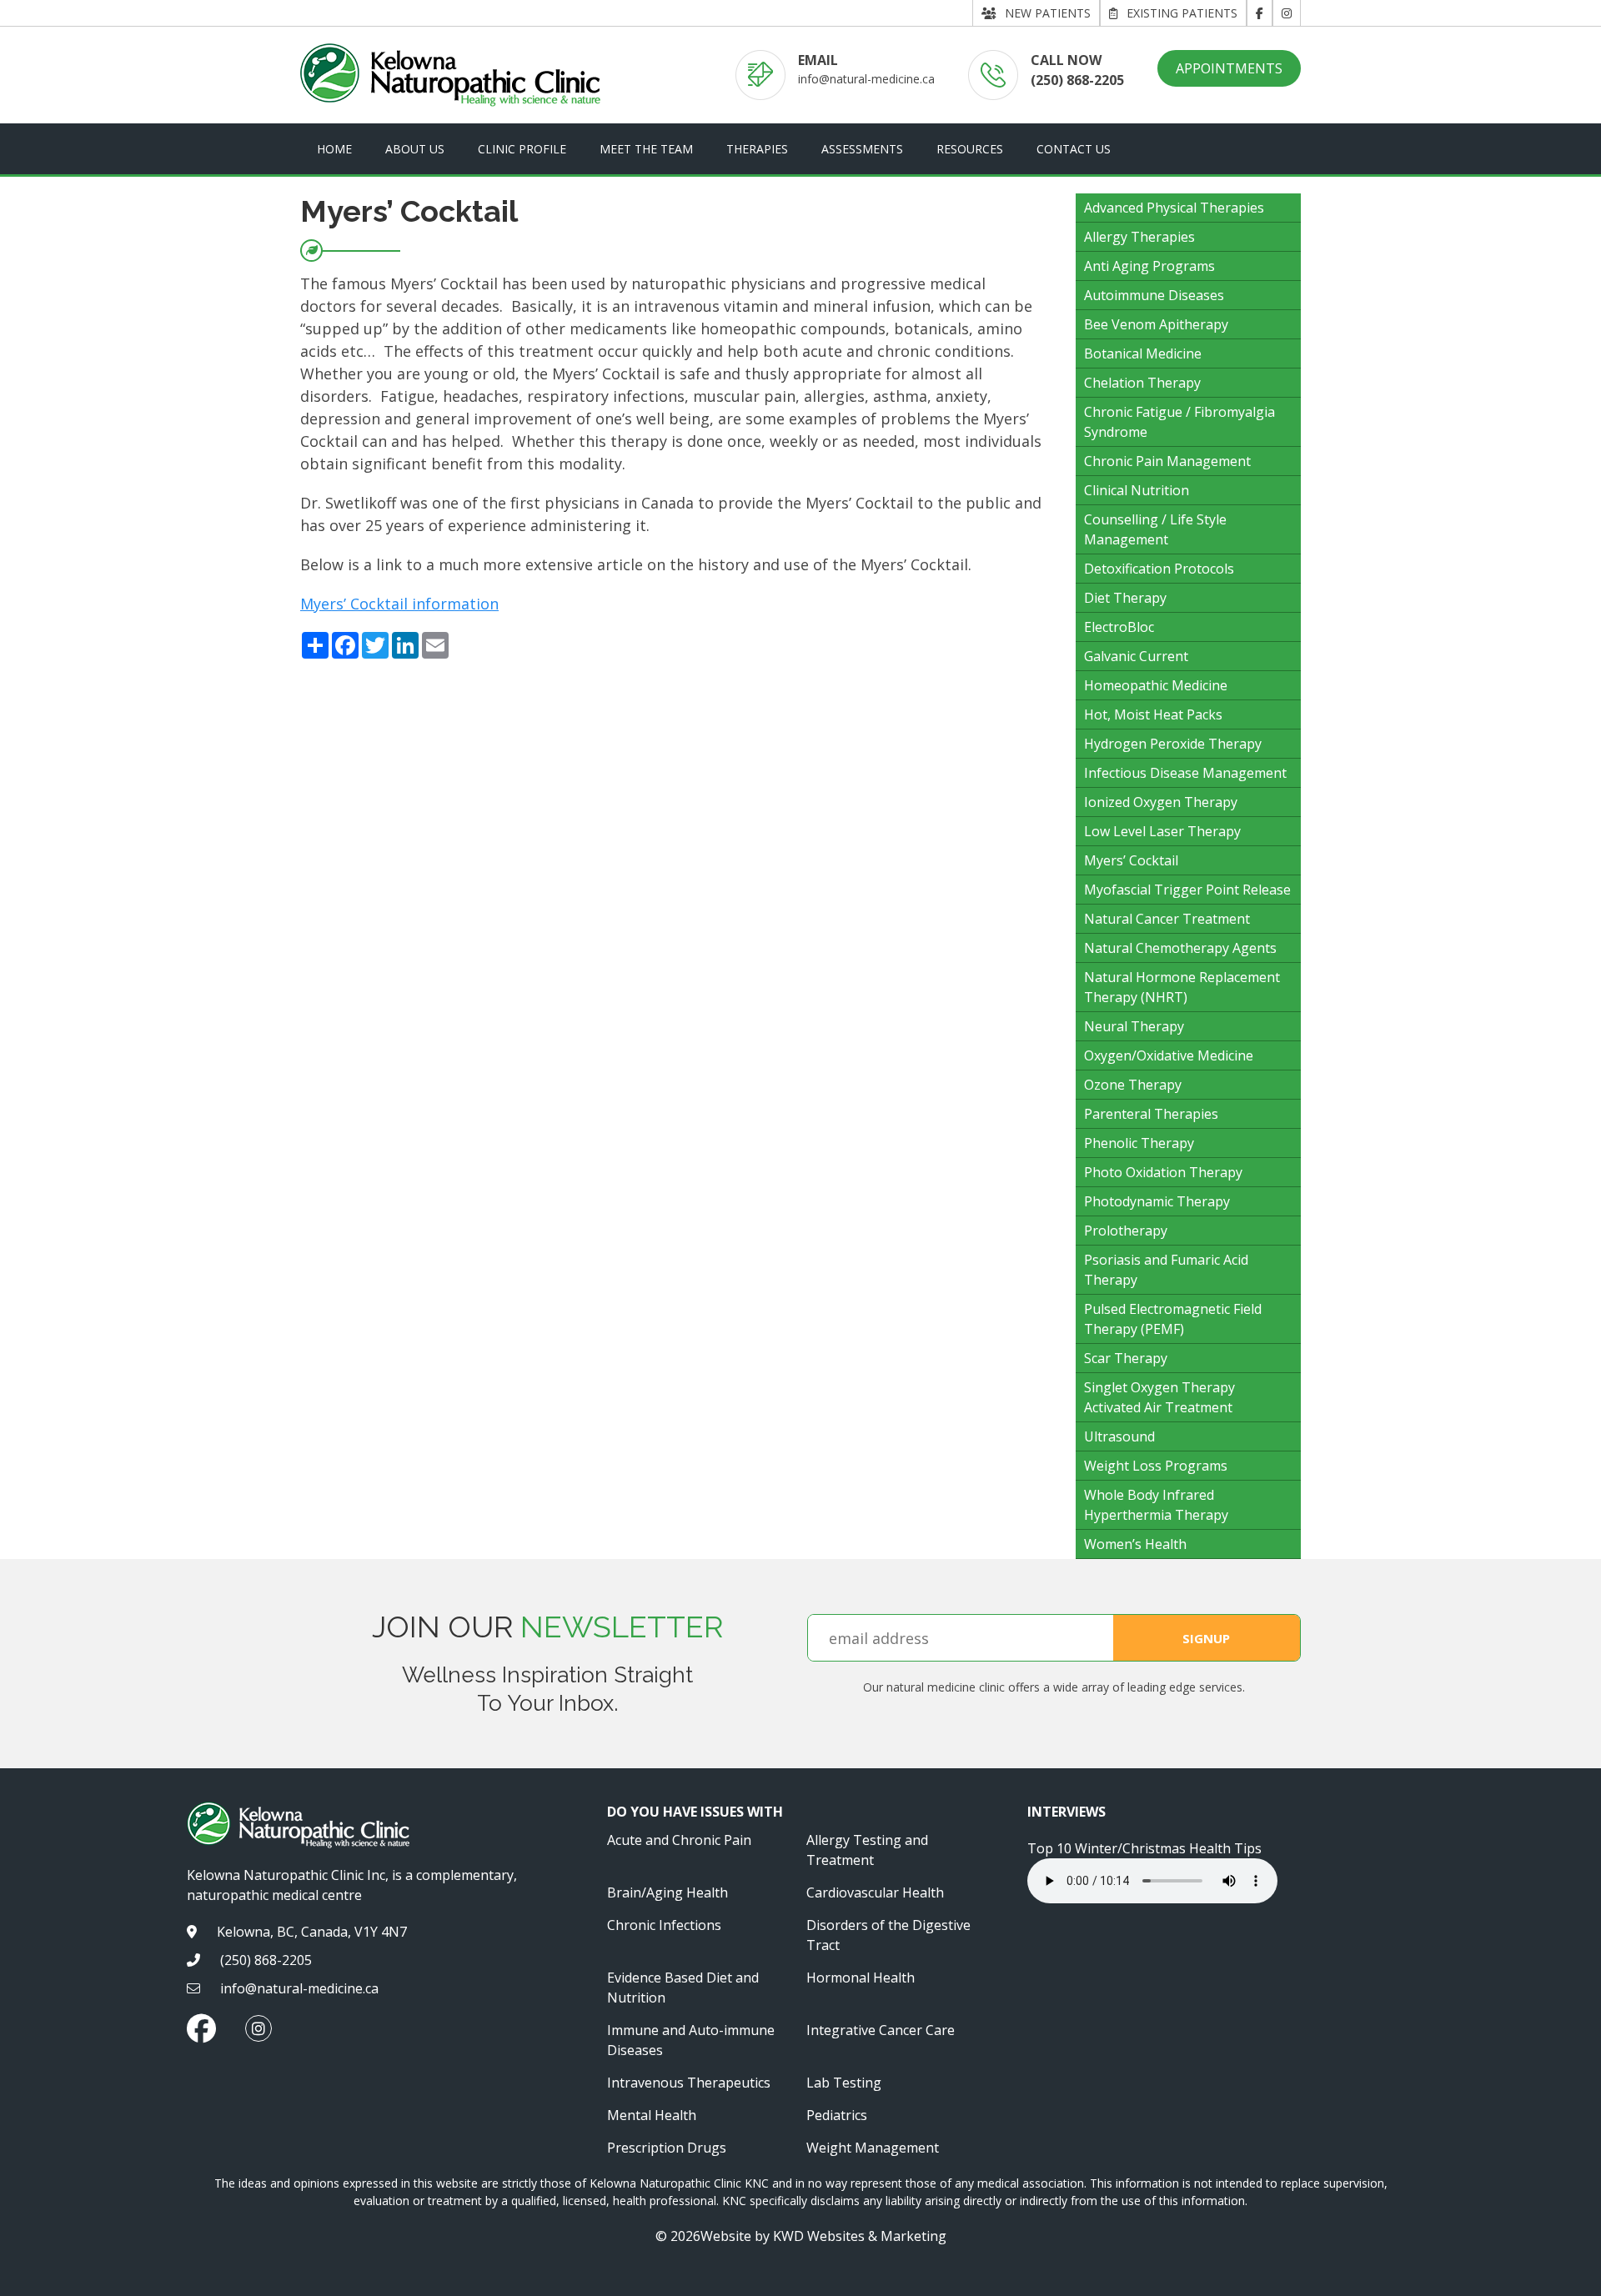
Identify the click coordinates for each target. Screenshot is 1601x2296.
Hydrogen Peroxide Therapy (1173, 744)
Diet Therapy (1125, 598)
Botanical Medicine (1143, 353)
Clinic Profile (522, 149)
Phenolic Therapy (1139, 1143)
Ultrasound (1119, 1436)
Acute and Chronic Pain (679, 1840)
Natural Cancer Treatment (1167, 919)
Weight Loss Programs (1156, 1466)
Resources (970, 149)
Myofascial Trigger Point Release (1187, 890)
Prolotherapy (1126, 1231)
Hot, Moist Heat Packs (1153, 714)
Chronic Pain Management (1167, 461)
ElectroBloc (1119, 627)
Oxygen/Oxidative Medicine (1169, 1055)
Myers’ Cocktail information (399, 604)
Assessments (862, 149)
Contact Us (1074, 149)
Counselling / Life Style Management (1155, 529)
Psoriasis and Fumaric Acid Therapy (1166, 1270)
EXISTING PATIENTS (1182, 13)
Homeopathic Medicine (1156, 685)
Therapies (757, 149)
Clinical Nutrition (1137, 490)
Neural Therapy (1134, 1026)
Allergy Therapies (1139, 237)
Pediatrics (837, 2115)
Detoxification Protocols (1159, 569)
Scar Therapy (1126, 1358)
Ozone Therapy (1133, 1085)
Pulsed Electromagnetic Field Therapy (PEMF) (1173, 1319)
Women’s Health (1135, 1544)
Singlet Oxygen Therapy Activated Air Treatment (1159, 1397)
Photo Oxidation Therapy (1163, 1172)
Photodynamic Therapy (1157, 1201)
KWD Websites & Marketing (860, 2236)
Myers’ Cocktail (1131, 860)
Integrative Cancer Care (881, 2030)
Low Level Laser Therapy (1162, 831)
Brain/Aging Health (668, 1892)
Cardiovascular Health (875, 1892)
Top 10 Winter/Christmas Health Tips (1144, 1848)
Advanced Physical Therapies (1174, 208)
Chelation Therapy (1142, 383)
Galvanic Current (1136, 656)
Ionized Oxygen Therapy (1161, 802)
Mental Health (652, 2115)
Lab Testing (844, 2083)
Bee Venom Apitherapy (1156, 324)
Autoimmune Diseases (1154, 295)
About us (415, 149)
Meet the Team (646, 149)
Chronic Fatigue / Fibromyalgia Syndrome (1179, 422)
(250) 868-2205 (1077, 80)
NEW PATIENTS (1048, 13)
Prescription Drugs (667, 2148)
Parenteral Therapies (1151, 1114)
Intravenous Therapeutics (689, 2083)
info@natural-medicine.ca (866, 79)
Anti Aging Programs (1149, 266)
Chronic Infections (664, 1925)
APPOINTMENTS (1229, 68)
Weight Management (873, 2148)
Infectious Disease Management (1185, 773)
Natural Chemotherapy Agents (1180, 948)
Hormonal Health (861, 1978)
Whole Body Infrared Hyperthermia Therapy (1156, 1505)
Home (334, 149)
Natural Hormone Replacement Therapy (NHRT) (1182, 987)
